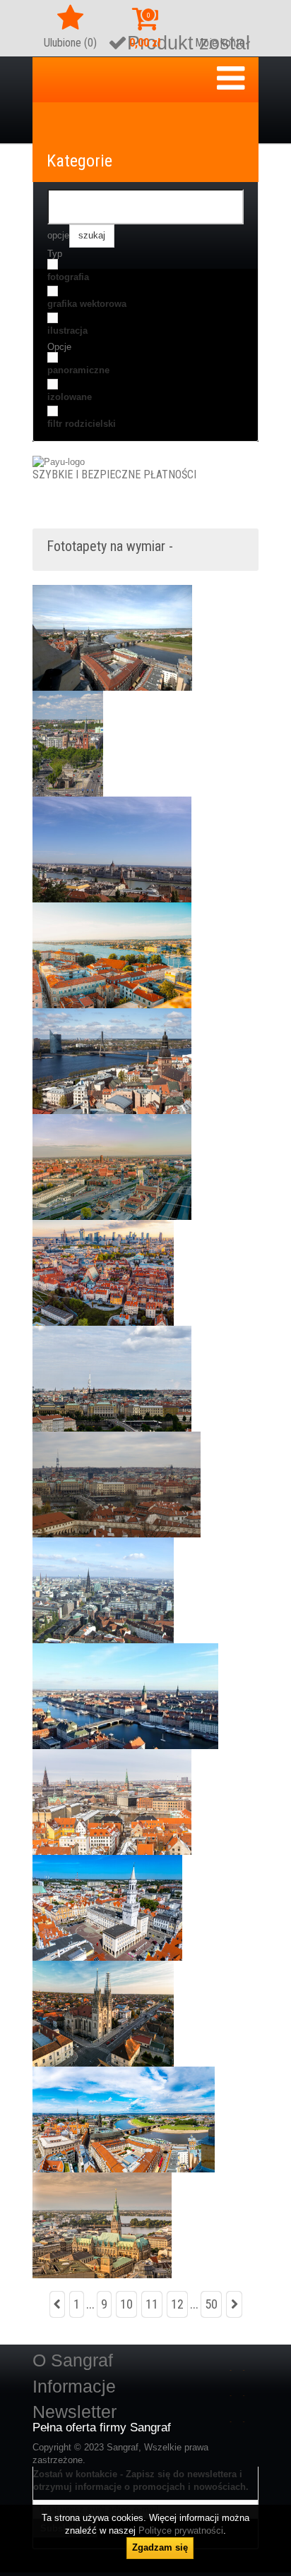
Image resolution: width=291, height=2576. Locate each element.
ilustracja (67, 331)
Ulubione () (70, 43)
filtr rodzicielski (82, 424)
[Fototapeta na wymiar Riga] (112, 1061)
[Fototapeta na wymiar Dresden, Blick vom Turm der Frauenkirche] (112, 637)
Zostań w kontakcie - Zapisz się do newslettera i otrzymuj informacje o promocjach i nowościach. (141, 2480)
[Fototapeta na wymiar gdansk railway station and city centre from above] (112, 1167)
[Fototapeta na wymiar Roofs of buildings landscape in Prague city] (117, 1484)
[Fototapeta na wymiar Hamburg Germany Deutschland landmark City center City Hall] (102, 2225)
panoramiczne (78, 370)
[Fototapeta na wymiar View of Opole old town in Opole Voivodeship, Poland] (107, 1907)
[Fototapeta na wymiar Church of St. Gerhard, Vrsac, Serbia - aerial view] (103, 2013)
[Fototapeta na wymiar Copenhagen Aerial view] (112, 1802)
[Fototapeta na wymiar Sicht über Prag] (112, 1378)
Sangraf (123, 2447)
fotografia (68, 277)
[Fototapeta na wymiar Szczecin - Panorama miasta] (68, 743)
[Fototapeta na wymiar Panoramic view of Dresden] (124, 2119)
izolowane (70, 397)
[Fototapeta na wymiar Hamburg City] (103, 1590)
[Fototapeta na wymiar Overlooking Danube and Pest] (112, 849)
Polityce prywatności (181, 2530)
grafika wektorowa (87, 304)
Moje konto (220, 43)
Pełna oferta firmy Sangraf (102, 2428)
